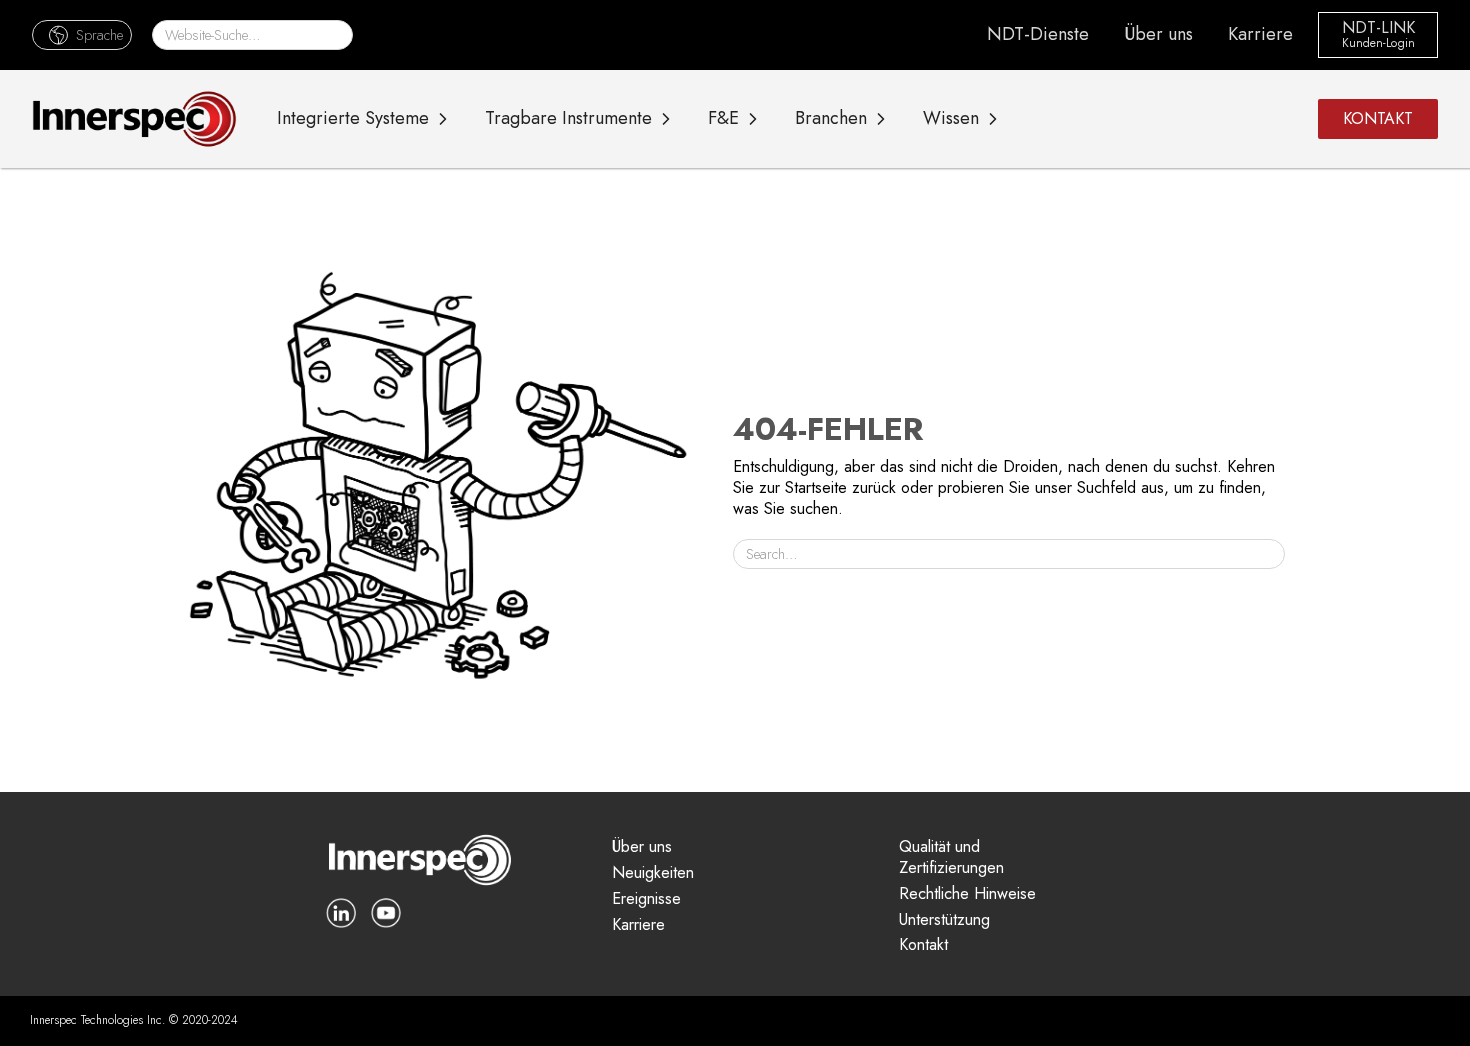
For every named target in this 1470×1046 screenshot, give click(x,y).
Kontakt (923, 945)
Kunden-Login (1378, 44)
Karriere (1260, 34)
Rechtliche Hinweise (967, 894)
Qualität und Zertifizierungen (951, 858)
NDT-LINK (1378, 28)
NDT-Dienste (1038, 34)
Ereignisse (646, 899)
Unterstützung (944, 920)
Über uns (1158, 34)
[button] (82, 34)
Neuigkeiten (653, 873)
